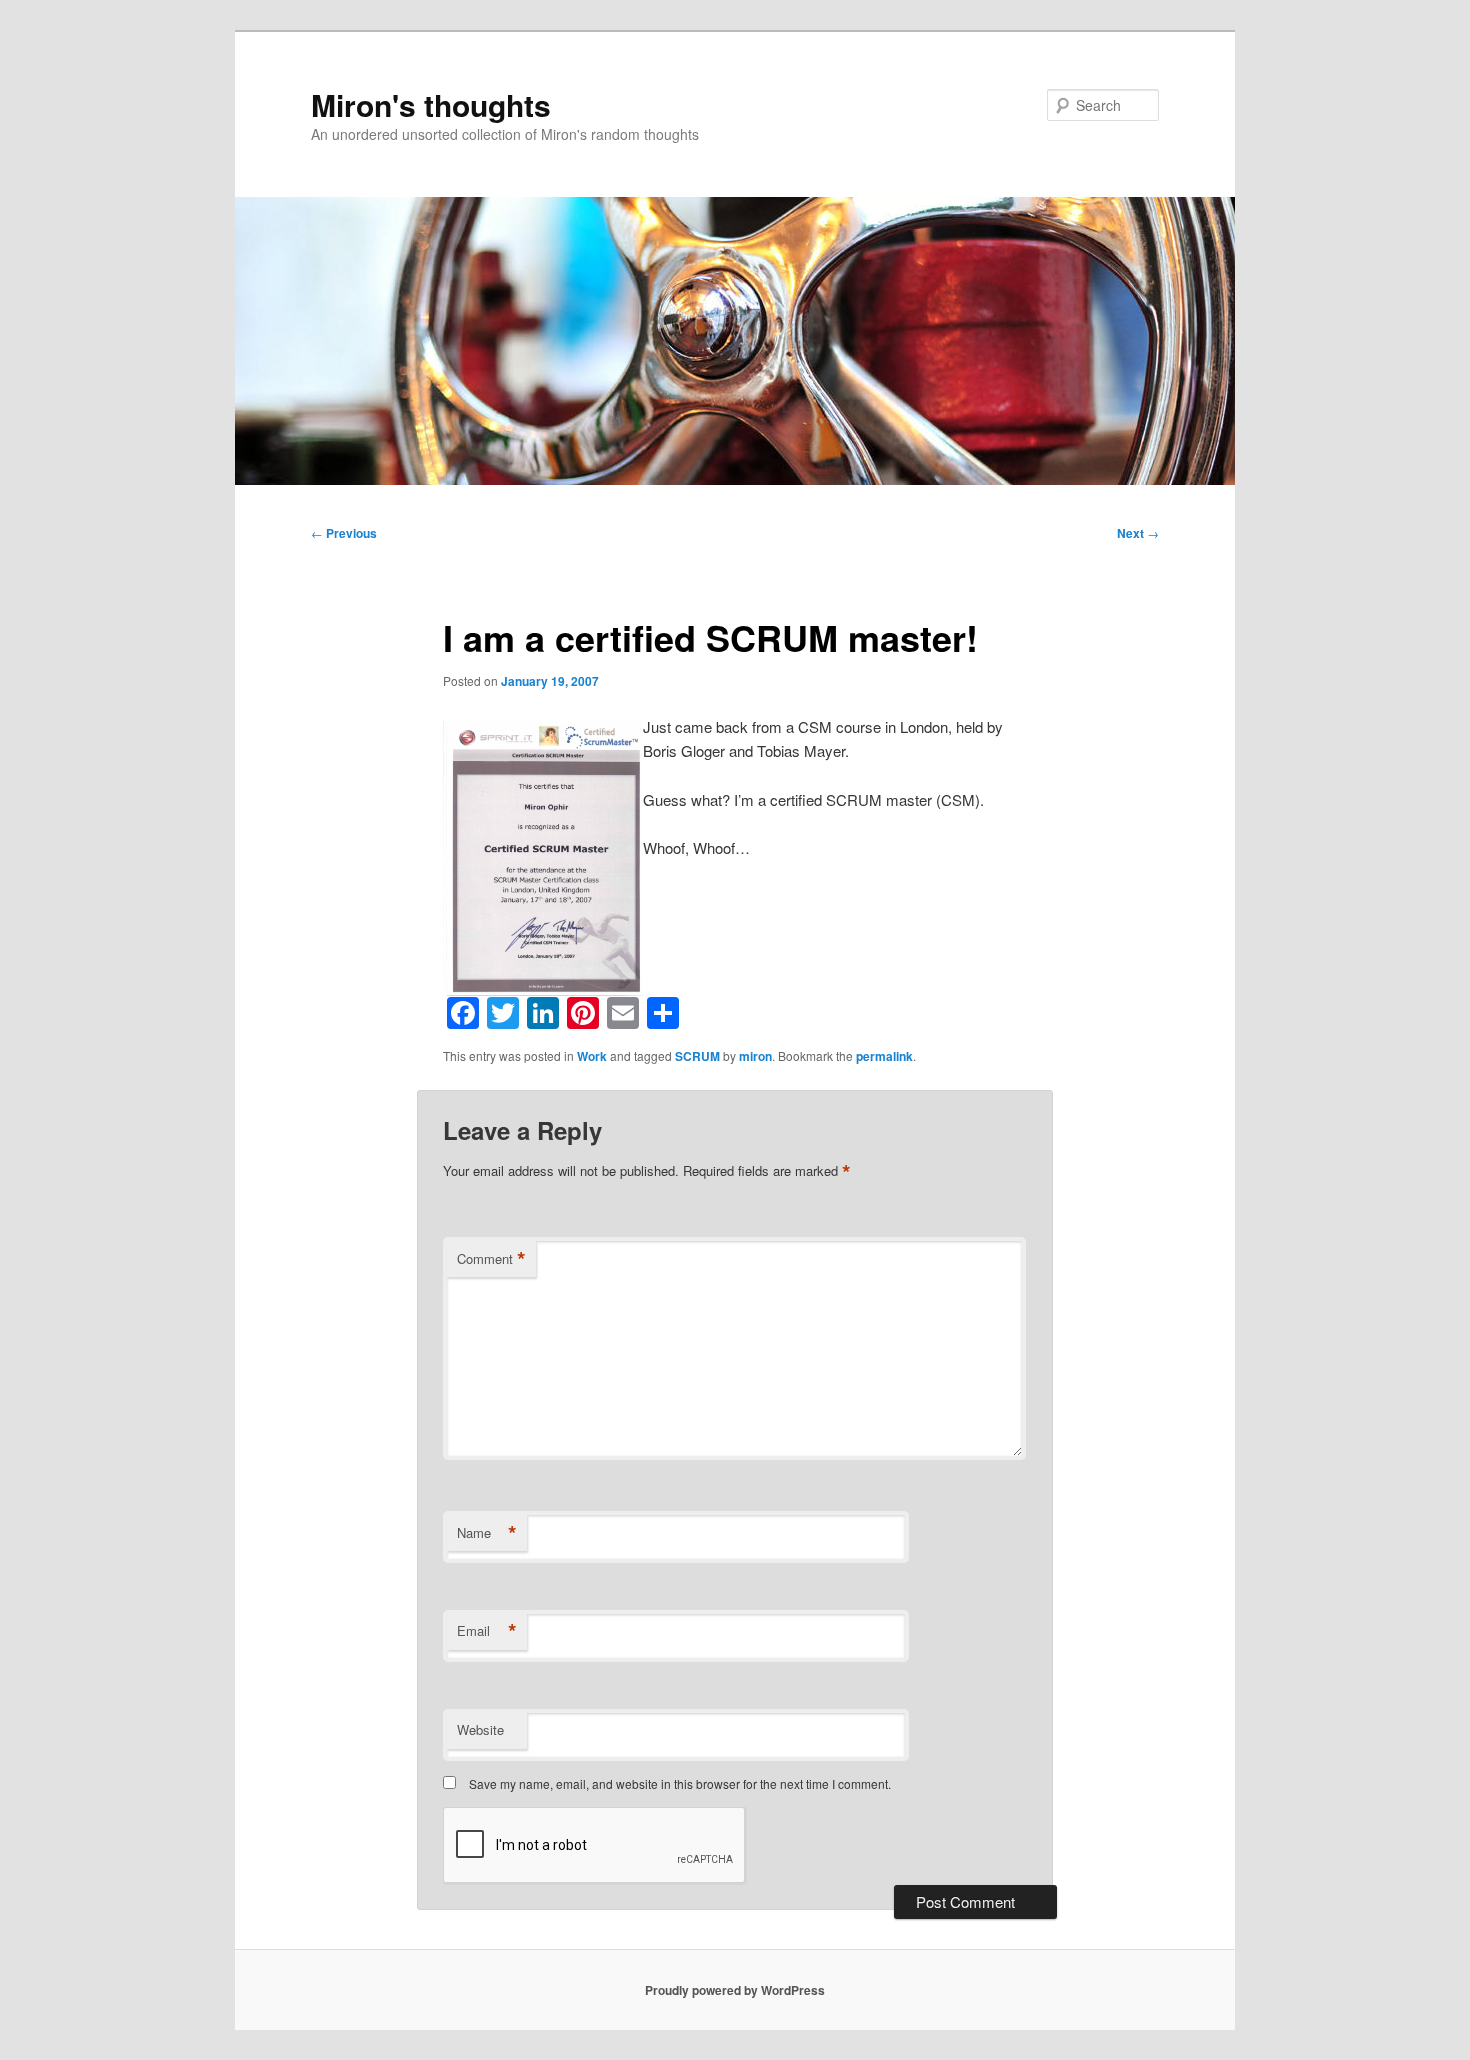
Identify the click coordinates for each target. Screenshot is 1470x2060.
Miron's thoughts (431, 104)
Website (480, 1729)
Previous (344, 533)
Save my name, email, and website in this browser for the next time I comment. (680, 1783)
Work (592, 1056)
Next (1138, 533)
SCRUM (697, 1056)
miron (755, 1056)
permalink (884, 1056)
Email (487, 1631)
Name (487, 1533)
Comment (491, 1259)
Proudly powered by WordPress (735, 1990)
